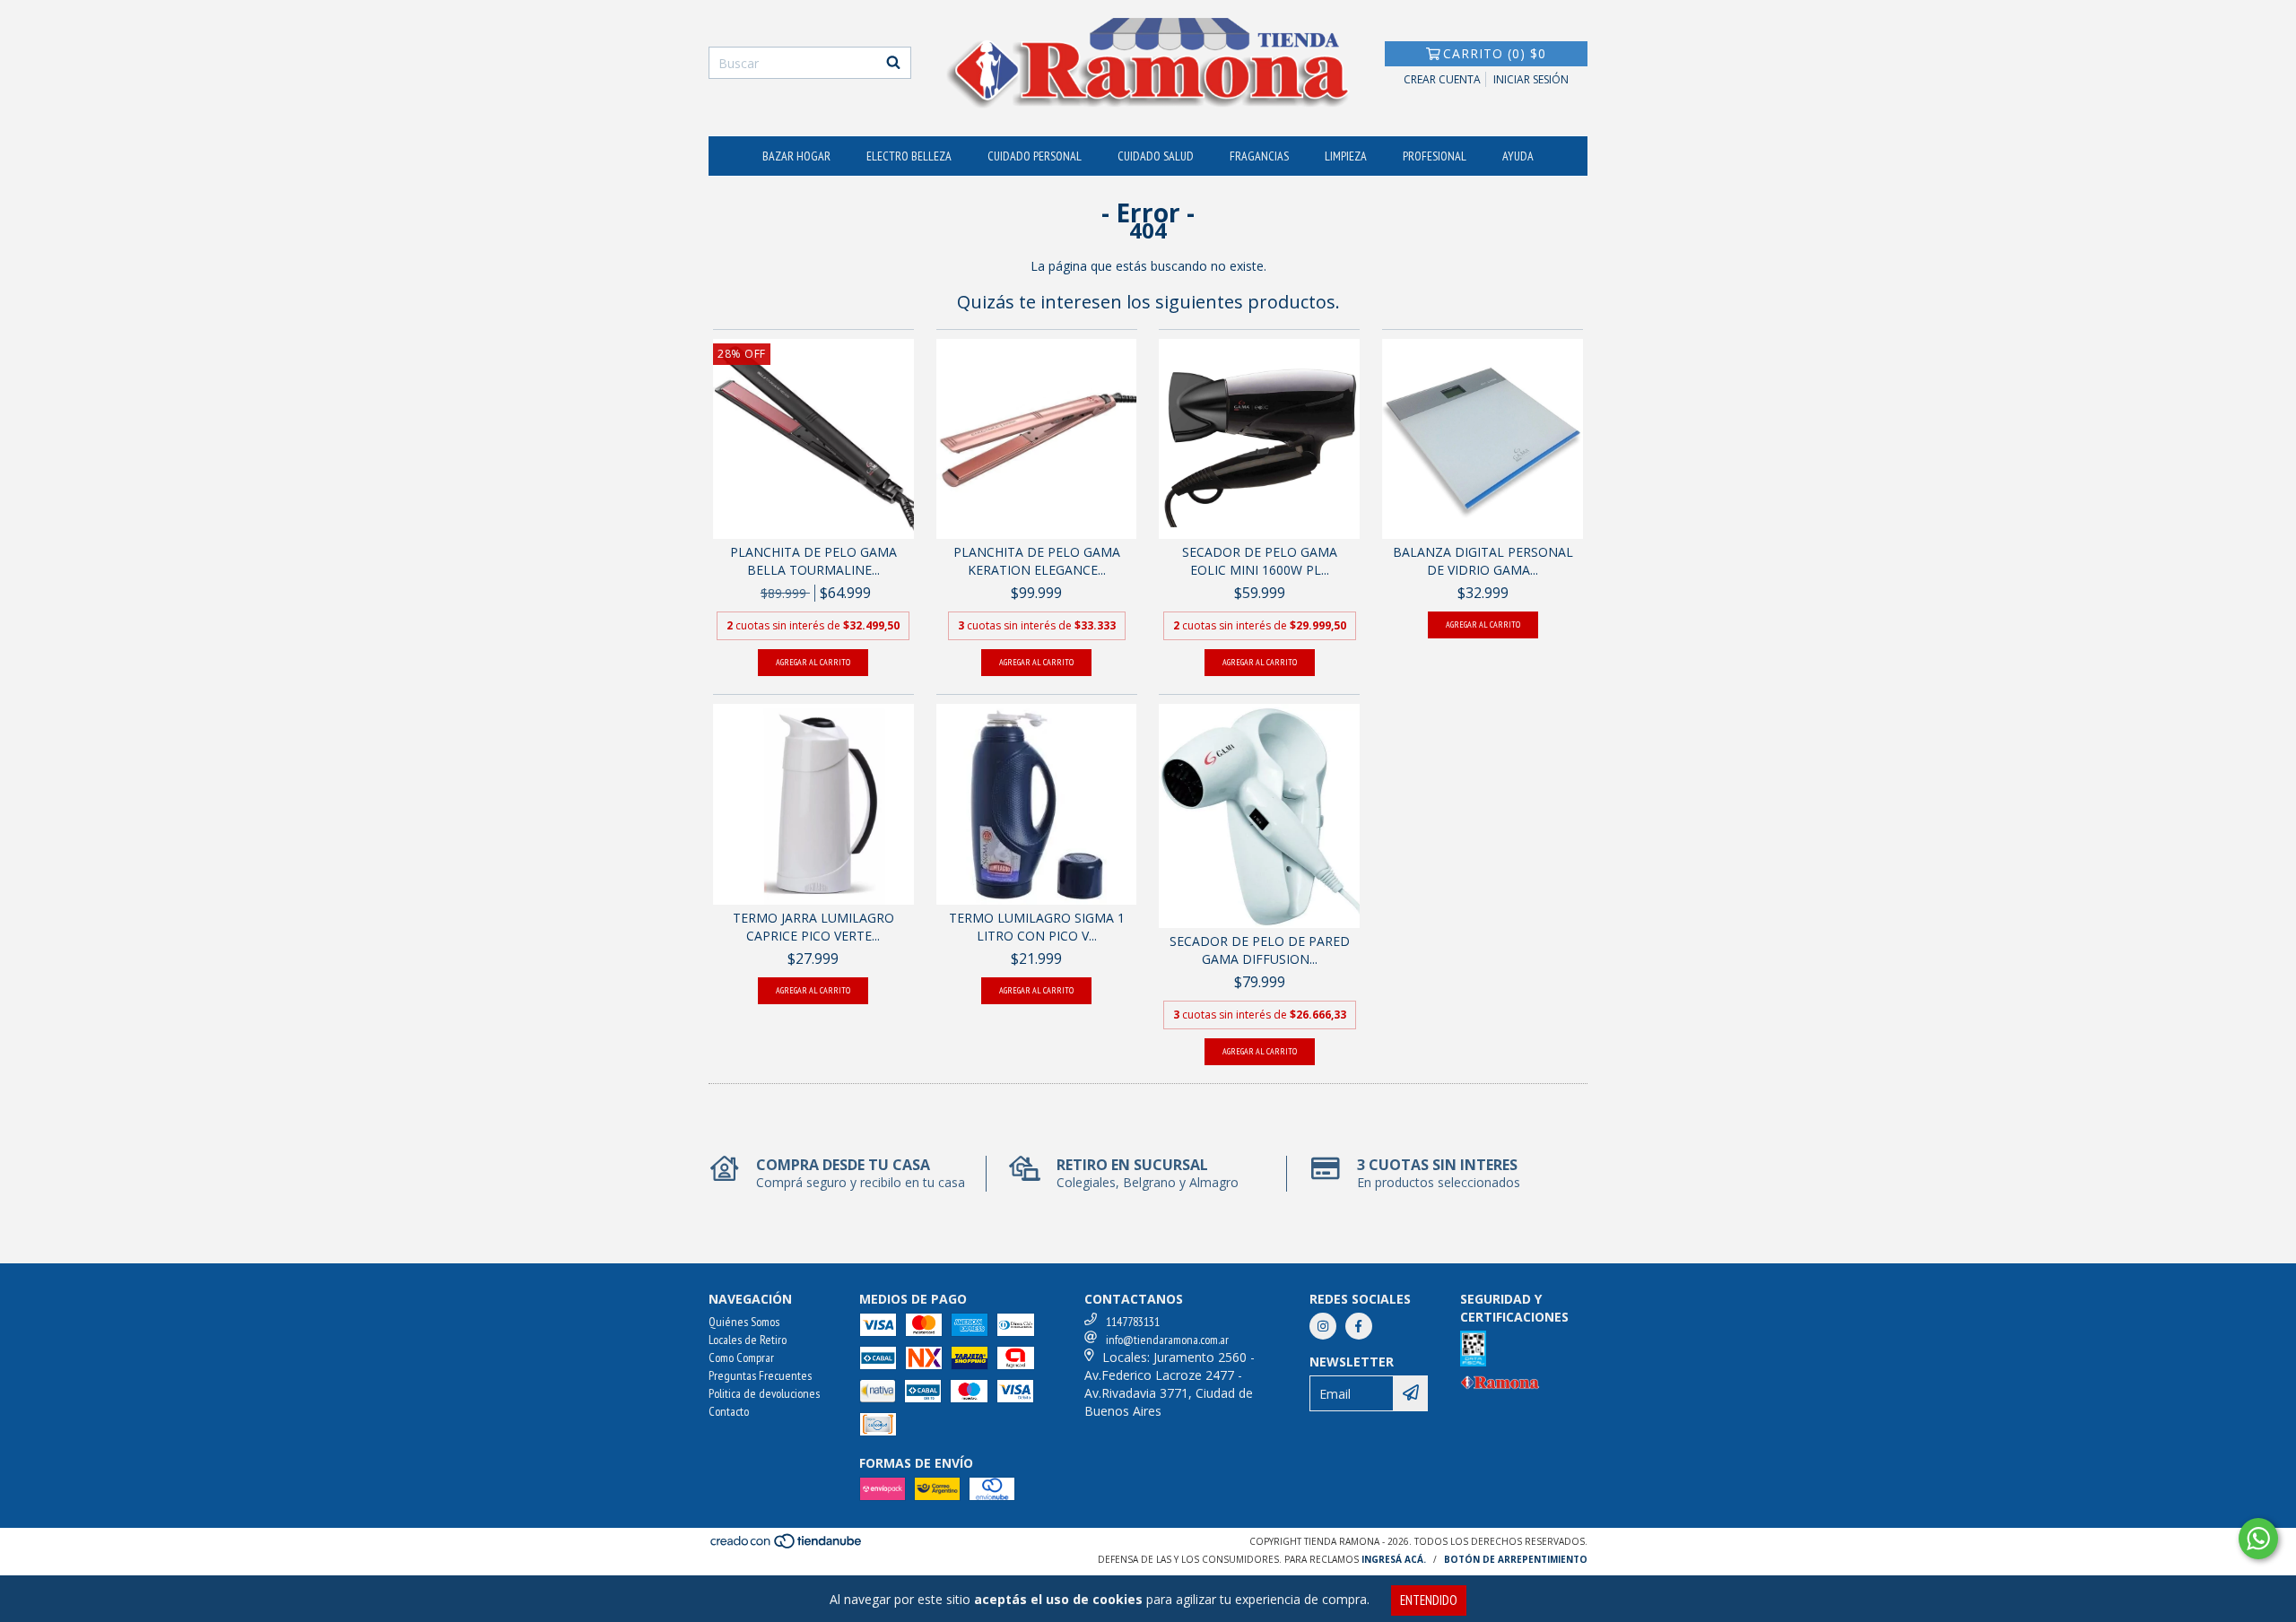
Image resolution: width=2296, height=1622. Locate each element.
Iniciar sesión (1531, 79)
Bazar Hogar (796, 156)
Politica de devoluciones (764, 1393)
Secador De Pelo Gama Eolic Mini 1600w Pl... (1260, 561)
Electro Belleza (909, 156)
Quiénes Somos (744, 1322)
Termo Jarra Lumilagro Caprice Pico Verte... (813, 927)
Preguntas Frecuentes (760, 1375)
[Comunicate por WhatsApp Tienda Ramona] (2258, 1539)
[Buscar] (893, 63)
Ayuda (1518, 156)
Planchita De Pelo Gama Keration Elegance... (1037, 561)
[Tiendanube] (787, 1547)
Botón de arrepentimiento (1516, 1559)
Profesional (1435, 156)
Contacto (729, 1411)
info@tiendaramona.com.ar (1167, 1340)
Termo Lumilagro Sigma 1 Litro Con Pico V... (1037, 927)
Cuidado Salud (1156, 156)
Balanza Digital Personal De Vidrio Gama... (1483, 561)
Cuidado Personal (1035, 156)
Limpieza (1346, 156)
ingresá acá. (1394, 1559)
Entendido (1429, 1600)
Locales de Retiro (748, 1340)
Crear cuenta (1442, 79)
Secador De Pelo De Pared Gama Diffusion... (1260, 950)
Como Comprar (741, 1357)
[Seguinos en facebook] (1359, 1326)
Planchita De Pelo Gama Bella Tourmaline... (813, 561)
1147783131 (1133, 1322)
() (1495, 53)
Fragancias (1259, 156)
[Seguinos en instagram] (1323, 1326)
